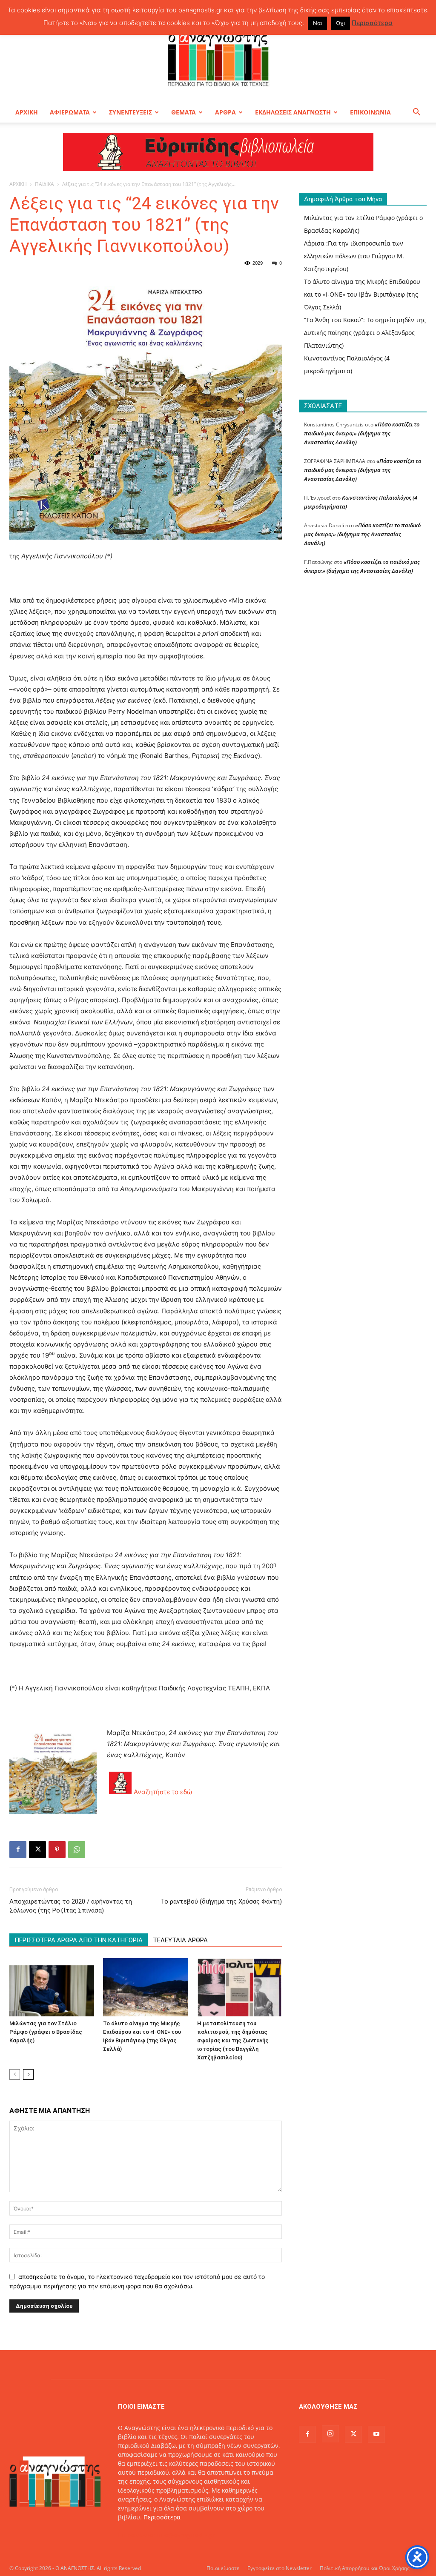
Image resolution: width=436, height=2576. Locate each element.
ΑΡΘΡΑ (225, 112)
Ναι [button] (317, 23)
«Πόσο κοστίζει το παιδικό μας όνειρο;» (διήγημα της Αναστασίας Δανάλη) (362, 433)
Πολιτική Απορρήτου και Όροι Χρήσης (365, 2568)
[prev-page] (15, 2074)
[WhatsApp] (77, 1850)
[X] (37, 1850)
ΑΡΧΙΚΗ (27, 112)
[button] (416, 113)
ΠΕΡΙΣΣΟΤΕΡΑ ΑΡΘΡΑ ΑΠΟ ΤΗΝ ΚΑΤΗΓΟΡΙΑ (79, 1940)
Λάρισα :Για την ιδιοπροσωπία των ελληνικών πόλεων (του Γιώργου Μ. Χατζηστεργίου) (354, 256)
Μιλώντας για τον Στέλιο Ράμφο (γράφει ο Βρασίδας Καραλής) (46, 2032)
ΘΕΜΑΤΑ (184, 112)
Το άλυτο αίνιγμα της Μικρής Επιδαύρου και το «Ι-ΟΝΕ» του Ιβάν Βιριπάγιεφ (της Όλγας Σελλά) (362, 294)
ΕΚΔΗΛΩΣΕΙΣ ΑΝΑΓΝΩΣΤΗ (293, 112)
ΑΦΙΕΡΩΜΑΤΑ (70, 112)
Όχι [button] (340, 23)
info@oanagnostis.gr (186, 2535)
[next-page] (28, 2074)
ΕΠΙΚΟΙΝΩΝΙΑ (370, 112)
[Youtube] (376, 2434)
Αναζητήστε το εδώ (163, 1792)
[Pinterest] (57, 1850)
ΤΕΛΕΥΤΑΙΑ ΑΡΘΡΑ (180, 1940)
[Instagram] (330, 2434)
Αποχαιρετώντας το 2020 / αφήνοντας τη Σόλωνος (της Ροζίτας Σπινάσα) (71, 1906)
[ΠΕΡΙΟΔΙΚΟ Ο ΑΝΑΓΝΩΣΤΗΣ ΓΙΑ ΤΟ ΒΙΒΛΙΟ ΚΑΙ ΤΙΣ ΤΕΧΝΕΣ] (218, 57)
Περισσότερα (162, 2517)
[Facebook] (18, 1850)
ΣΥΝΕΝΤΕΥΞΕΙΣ (131, 112)
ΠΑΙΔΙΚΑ (44, 184)
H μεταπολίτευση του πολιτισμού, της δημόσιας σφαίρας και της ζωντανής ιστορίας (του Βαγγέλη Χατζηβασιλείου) (233, 2040)
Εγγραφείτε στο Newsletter (280, 2568)
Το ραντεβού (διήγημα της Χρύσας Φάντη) (221, 1901)
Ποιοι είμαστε (223, 2568)
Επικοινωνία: (137, 2535)
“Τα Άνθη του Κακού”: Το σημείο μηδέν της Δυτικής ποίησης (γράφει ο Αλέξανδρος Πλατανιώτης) (365, 333)
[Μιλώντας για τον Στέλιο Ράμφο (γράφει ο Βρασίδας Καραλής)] (52, 1987)
